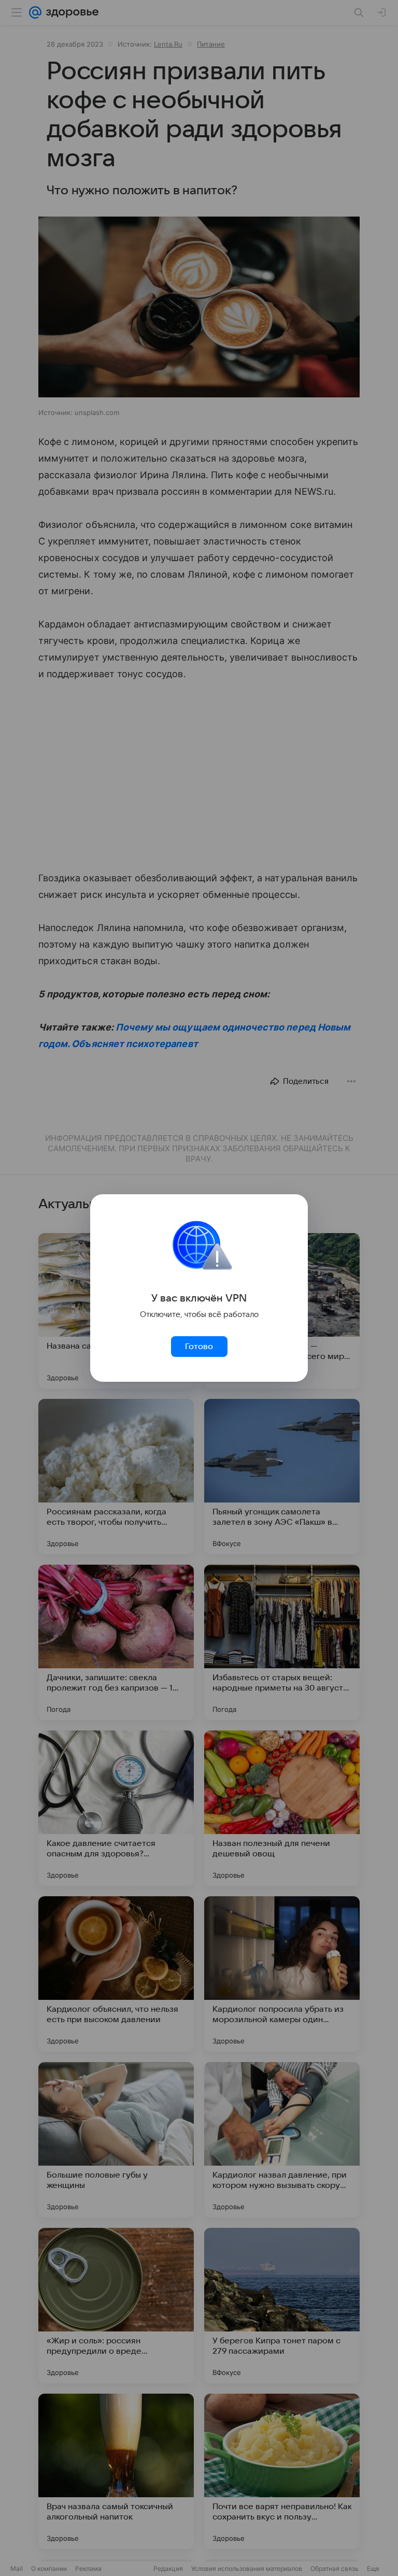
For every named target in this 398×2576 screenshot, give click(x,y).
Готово (199, 1347)
